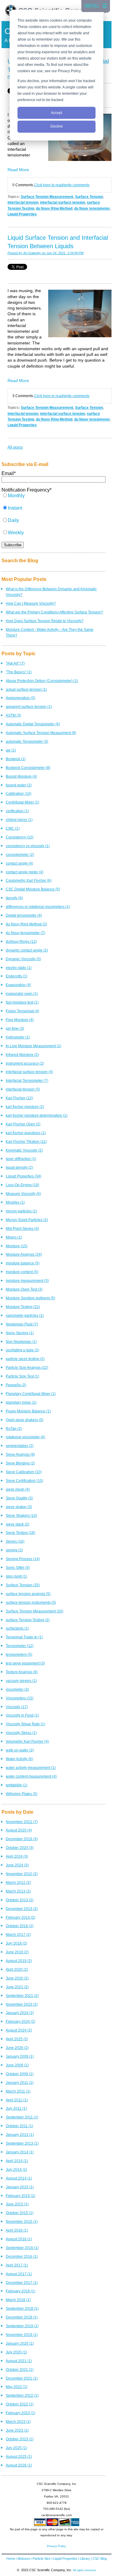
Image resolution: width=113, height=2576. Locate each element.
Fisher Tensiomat (22, 1011)
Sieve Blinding (20, 1463)
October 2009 (20, 2074)
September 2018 (22, 2308)
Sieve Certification (24, 1481)
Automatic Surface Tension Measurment (41, 733)
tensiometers (19, 1654)
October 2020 (20, 1848)
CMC (13, 828)
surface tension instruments (31, 1602)
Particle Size (42, 2559)
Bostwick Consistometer (28, 768)
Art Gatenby (32, 253)
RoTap (14, 1428)
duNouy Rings (21, 941)
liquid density (19, 1167)
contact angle (19, 863)
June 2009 (17, 2065)
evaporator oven (22, 993)
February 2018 (20, 2291)
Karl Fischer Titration (26, 1141)
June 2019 (17, 1952)
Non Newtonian (21, 1342)
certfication (17, 811)
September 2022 (22, 2395)
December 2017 (22, 2283)
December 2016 (22, 2256)
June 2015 (17, 2204)
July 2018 (16, 1943)
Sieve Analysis (20, 1454)
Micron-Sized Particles (27, 1220)
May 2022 (17, 2387)
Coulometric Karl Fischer (29, 880)
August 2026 (19, 2465)
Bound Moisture (21, 776)
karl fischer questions (26, 1133)
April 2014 (17, 2161)
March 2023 (18, 2422)
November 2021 (22, 1822)
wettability (17, 1785)
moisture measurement (27, 1280)
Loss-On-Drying (22, 1185)
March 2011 (18, 2091)
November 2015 (22, 2221)
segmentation (20, 1446)
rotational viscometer (25, 1437)
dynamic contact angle (27, 950)
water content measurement (31, 1776)
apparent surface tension (29, 706)
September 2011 (22, 2117)
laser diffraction (21, 1159)
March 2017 (18, 1934)
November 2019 (22, 2335)
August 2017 (19, 2274)
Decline (57, 126)
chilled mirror (19, 820)
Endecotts (17, 976)
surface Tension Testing (28, 1620)
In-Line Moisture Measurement (33, 1046)
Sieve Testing (20, 1533)
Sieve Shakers (21, 1515)
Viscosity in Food (22, 1715)
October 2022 (20, 2404)
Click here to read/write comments (62, 185)
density (14, 898)
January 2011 (20, 2082)
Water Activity (19, 1759)
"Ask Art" (15, 663)
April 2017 (17, 2265)
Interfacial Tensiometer (27, 1080)
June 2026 (17, 2048)
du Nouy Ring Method (54, 208)
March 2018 (18, 2300)
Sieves (15, 1541)
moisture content (22, 1272)
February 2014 (20, 1917)
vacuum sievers (21, 1681)
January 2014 (20, 2152)
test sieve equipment (25, 1663)
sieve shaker (19, 1507)
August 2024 (19, 2030)
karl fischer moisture (25, 1107)
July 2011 (16, 2108)
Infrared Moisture (22, 1055)
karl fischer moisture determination (37, 1115)
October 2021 (20, 2369)
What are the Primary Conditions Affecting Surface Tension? (54, 612)
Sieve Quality (19, 1498)
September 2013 (22, 2143)
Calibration (19, 793)
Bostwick (16, 759)
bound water (19, 785)
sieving (14, 1550)
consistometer (20, 855)
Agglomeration (20, 698)
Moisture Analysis (24, 1254)
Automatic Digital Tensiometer (33, 724)
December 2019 (22, 1839)
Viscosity (17, 1707)
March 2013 (18, 1891)
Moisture (17, 1246)
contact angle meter (25, 872)
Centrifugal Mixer (22, 802)
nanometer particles (25, 1315)
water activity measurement (31, 1768)
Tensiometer (20, 1646)
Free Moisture (20, 1020)
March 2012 (18, 1882)
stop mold (16, 1576)
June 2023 (17, 2430)
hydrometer (18, 1037)
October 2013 (20, 1900)
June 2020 (17, 1978)
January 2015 (20, 2187)
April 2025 (17, 2039)
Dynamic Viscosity (23, 959)
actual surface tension (26, 689)
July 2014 (16, 2169)
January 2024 (20, 2013)
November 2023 (22, 2004)
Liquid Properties (22, 214)
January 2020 (20, 2343)
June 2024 (17, 1865)
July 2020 (16, 2352)
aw (11, 750)
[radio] (53, 499)
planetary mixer (21, 1402)
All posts (15, 447)
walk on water (20, 1750)
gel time (15, 1028)
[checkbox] (53, 517)
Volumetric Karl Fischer (27, 1741)
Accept (56, 113)
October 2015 (20, 2213)
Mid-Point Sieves (22, 1228)
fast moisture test (22, 1002)
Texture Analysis (22, 1672)
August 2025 (19, 2456)
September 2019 (22, 2326)
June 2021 (17, 1987)
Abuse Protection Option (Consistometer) (42, 681)
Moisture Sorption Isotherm (30, 1298)
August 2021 (19, 2361)
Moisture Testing (23, 1307)
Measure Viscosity (23, 1194)
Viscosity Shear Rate (25, 1724)
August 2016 (19, 2239)
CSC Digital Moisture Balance (33, 889)
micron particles (21, 1211)
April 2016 (17, 2230)
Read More (18, 170)
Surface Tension (89, 197)
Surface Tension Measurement (47, 197)
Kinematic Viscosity (24, 1150)
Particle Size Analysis (27, 1367)
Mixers (14, 1237)
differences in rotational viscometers (38, 907)
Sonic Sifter (18, 1567)
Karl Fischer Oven (23, 1124)
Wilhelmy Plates (22, 1794)
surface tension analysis (28, 1594)
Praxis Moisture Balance (28, 1411)
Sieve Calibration (24, 1472)
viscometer (17, 1689)
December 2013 (22, 1909)
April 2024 (17, 1856)
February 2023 (20, 2413)
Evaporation (18, 985)
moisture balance (23, 1263)
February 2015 (20, 2196)
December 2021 (22, 2378)
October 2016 (20, 1926)
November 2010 (22, 1874)
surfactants (17, 1628)
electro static (19, 968)
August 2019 (19, 1961)
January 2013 (20, 2135)
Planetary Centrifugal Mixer (31, 1394)
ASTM (13, 715)
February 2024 (20, 2021)
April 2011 (17, 2100)
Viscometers (20, 1698)
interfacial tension (23, 202)
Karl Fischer (19, 1098)
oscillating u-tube (22, 1350)
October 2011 (19, 2126)
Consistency (20, 837)
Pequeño (16, 1385)
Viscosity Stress (21, 1733)
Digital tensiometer (24, 915)
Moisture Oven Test (24, 1289)
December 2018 (22, 2317)
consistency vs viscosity (28, 846)
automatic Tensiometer (27, 741)
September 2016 (22, 2248)
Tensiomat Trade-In (24, 1637)
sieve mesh (18, 1489)
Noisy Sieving (20, 1333)
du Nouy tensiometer (92, 208)
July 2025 (16, 2448)
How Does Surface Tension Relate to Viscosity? (45, 621)
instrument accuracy (25, 1063)
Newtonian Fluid (22, 1324)
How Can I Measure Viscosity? (31, 603)
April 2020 (17, 1969)
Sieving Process (23, 1559)
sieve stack (17, 1524)
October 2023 (20, 2439)
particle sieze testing (25, 1359)
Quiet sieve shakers (25, 1420)
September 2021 (22, 1996)
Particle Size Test (22, 1376)
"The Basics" (19, 672)
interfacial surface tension (63, 202)
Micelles (15, 1202)
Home (11, 2559)
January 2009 (20, 2056)
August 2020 (19, 1830)
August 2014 (19, 2178)
